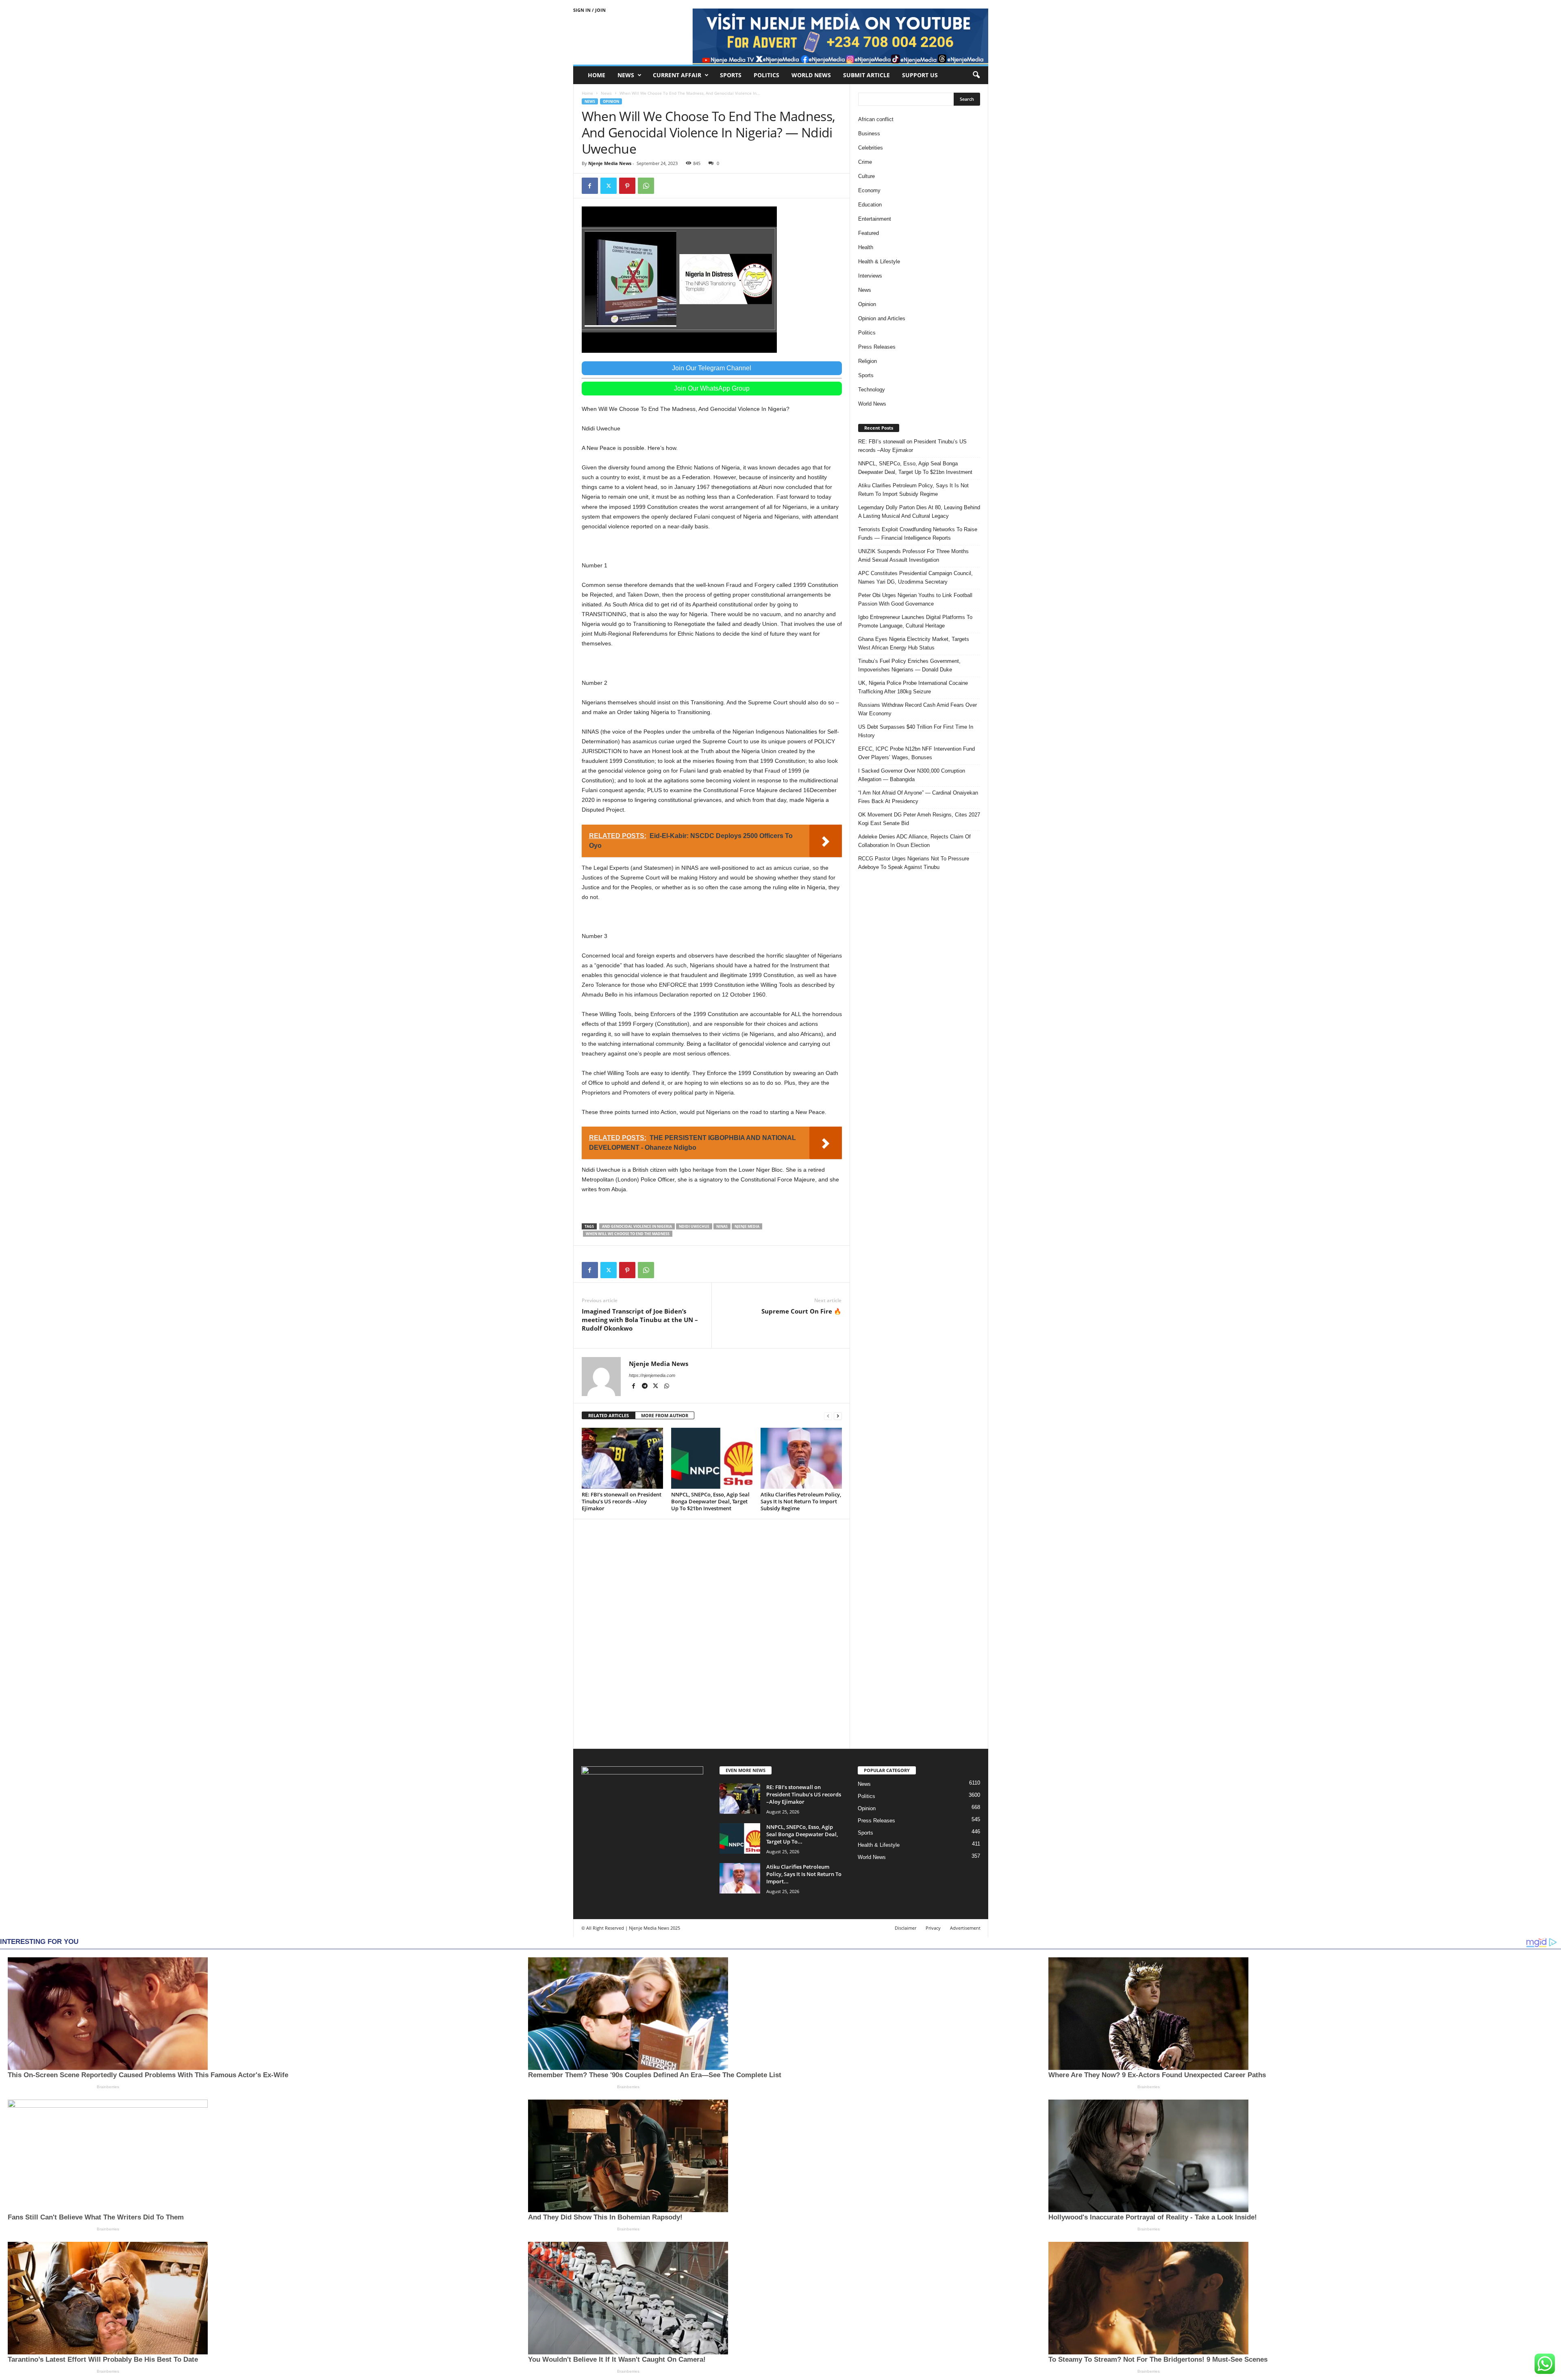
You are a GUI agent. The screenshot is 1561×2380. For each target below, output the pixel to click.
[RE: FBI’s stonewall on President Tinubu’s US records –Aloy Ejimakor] (622, 1458)
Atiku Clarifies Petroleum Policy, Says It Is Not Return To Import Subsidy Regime (801, 1501)
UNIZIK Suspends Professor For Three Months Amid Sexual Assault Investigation (913, 556)
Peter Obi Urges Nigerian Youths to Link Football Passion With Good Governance (915, 599)
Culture (866, 176)
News (626, 75)
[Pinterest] (627, 186)
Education (870, 205)
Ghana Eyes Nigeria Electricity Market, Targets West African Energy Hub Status (914, 643)
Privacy (933, 1928)
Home (597, 75)
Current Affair (677, 75)
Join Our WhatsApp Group (712, 388)
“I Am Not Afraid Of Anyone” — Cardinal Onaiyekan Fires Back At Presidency (918, 797)
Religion (867, 361)
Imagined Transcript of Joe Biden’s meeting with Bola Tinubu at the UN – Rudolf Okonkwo (640, 1320)
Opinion (611, 101)
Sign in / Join (589, 10)
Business (869, 134)
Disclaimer (906, 1928)
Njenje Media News (610, 163)
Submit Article (866, 75)
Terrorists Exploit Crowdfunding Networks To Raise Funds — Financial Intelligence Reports (918, 534)
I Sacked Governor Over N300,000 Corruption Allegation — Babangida (912, 775)
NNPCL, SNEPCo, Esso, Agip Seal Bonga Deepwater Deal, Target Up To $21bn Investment (710, 1501)
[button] (976, 75)
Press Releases (877, 347)
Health (866, 247)
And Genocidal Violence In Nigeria (637, 1226)
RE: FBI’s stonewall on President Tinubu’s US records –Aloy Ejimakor (622, 1501)
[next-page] (838, 1416)
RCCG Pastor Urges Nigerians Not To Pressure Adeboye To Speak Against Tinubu (914, 863)
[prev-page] (828, 1416)
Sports (731, 75)
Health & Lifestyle (879, 262)
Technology (872, 390)
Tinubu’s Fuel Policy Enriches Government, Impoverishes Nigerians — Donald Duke (909, 665)
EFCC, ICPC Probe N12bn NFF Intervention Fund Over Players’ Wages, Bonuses (916, 753)
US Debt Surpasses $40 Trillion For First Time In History (916, 731)
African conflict (876, 119)
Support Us (920, 75)
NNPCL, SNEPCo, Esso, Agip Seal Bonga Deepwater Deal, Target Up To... (802, 1834)
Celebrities (871, 148)
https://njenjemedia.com (652, 1375)
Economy (869, 190)
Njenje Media (747, 1226)
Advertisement (965, 1928)
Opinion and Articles (882, 318)
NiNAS (722, 1226)
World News (811, 75)
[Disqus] (712, 1633)
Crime (865, 162)
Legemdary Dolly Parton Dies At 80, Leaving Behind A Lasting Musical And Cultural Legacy (919, 512)
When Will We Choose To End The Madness (628, 1234)
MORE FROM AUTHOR (665, 1415)
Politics (766, 75)
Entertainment (875, 219)
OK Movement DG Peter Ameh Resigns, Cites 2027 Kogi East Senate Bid (919, 819)
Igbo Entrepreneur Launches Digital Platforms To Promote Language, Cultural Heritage (915, 621)
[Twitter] (609, 186)
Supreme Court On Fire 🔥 (801, 1311)
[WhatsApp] (646, 186)
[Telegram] (645, 1387)
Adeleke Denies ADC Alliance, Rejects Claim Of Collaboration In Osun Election (914, 841)
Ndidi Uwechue (694, 1226)
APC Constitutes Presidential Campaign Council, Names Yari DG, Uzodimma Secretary (915, 578)
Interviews (870, 276)
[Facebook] (590, 186)
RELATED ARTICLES (609, 1415)
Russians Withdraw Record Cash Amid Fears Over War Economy (917, 709)
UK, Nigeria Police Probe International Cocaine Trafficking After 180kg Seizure (913, 687)
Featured (869, 233)
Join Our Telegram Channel (712, 368)
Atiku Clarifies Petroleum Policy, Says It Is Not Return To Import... (804, 1874)
